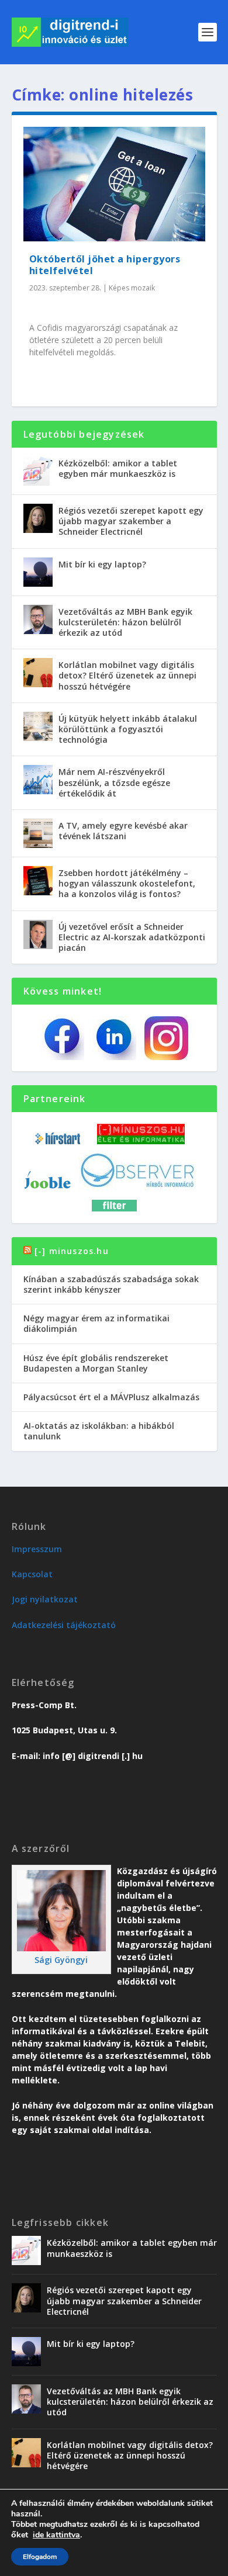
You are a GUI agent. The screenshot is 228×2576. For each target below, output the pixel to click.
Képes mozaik (132, 288)
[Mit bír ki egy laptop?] (38, 572)
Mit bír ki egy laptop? (102, 564)
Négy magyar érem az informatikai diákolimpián (96, 1323)
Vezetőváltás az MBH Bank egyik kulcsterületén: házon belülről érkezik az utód (125, 622)
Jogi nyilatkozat (45, 1599)
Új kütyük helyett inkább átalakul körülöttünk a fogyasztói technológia (128, 729)
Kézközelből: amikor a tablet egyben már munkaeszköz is (118, 468)
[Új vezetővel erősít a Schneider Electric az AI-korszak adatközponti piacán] (38, 934)
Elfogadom (40, 2557)
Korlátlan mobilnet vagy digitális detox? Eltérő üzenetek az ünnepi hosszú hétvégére (127, 675)
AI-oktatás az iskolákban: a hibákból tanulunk (99, 1431)
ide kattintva (56, 2535)
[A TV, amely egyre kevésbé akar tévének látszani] (38, 833)
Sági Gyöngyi (61, 1960)
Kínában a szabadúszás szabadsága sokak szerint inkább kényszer (111, 1284)
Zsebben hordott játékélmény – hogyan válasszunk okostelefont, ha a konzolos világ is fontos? (127, 883)
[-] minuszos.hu (72, 1251)
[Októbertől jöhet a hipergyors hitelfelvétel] (114, 184)
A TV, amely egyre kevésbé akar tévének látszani (123, 831)
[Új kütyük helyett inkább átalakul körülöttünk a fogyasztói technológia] (38, 726)
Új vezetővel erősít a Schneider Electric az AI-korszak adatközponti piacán (132, 937)
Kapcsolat (32, 1574)
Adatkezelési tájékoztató (64, 1625)
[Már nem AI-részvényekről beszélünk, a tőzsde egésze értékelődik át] (38, 780)
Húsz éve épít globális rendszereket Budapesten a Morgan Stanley (96, 1363)
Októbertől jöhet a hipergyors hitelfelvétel (105, 265)
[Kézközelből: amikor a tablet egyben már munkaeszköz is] (38, 471)
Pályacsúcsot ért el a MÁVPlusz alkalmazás (111, 1397)
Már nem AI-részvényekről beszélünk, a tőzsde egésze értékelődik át (114, 782)
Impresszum (37, 1549)
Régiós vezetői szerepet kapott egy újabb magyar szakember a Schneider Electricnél (131, 521)
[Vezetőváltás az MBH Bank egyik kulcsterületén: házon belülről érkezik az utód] (38, 619)
